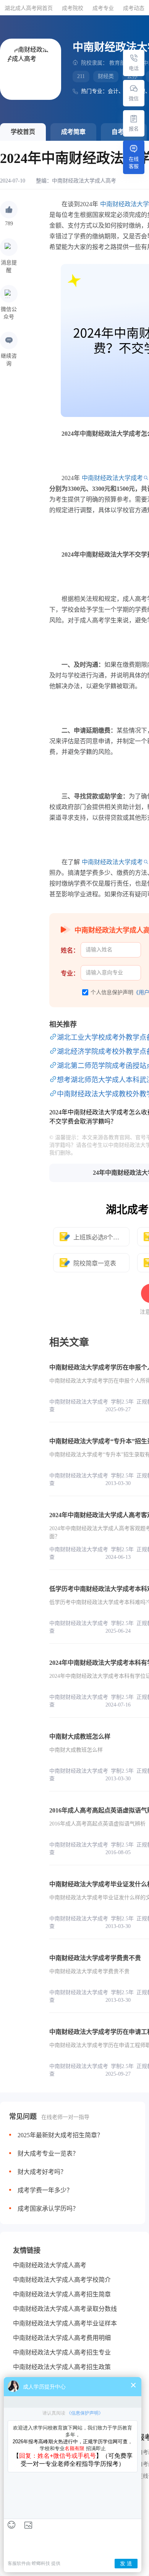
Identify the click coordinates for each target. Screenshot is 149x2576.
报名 (134, 129)
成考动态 (134, 8)
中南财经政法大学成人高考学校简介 (62, 2280)
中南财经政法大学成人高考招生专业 (62, 2352)
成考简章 (73, 132)
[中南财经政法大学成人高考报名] (134, 119)
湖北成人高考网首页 (29, 8)
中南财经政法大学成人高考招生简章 (62, 2294)
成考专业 (103, 8)
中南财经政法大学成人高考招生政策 (62, 2367)
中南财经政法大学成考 (112, 478)
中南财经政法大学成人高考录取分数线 (65, 2309)
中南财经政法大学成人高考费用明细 (62, 2338)
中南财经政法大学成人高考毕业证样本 (65, 2323)
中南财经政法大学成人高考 (84, 181)
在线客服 (134, 163)
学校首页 (23, 132)
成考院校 (73, 8)
